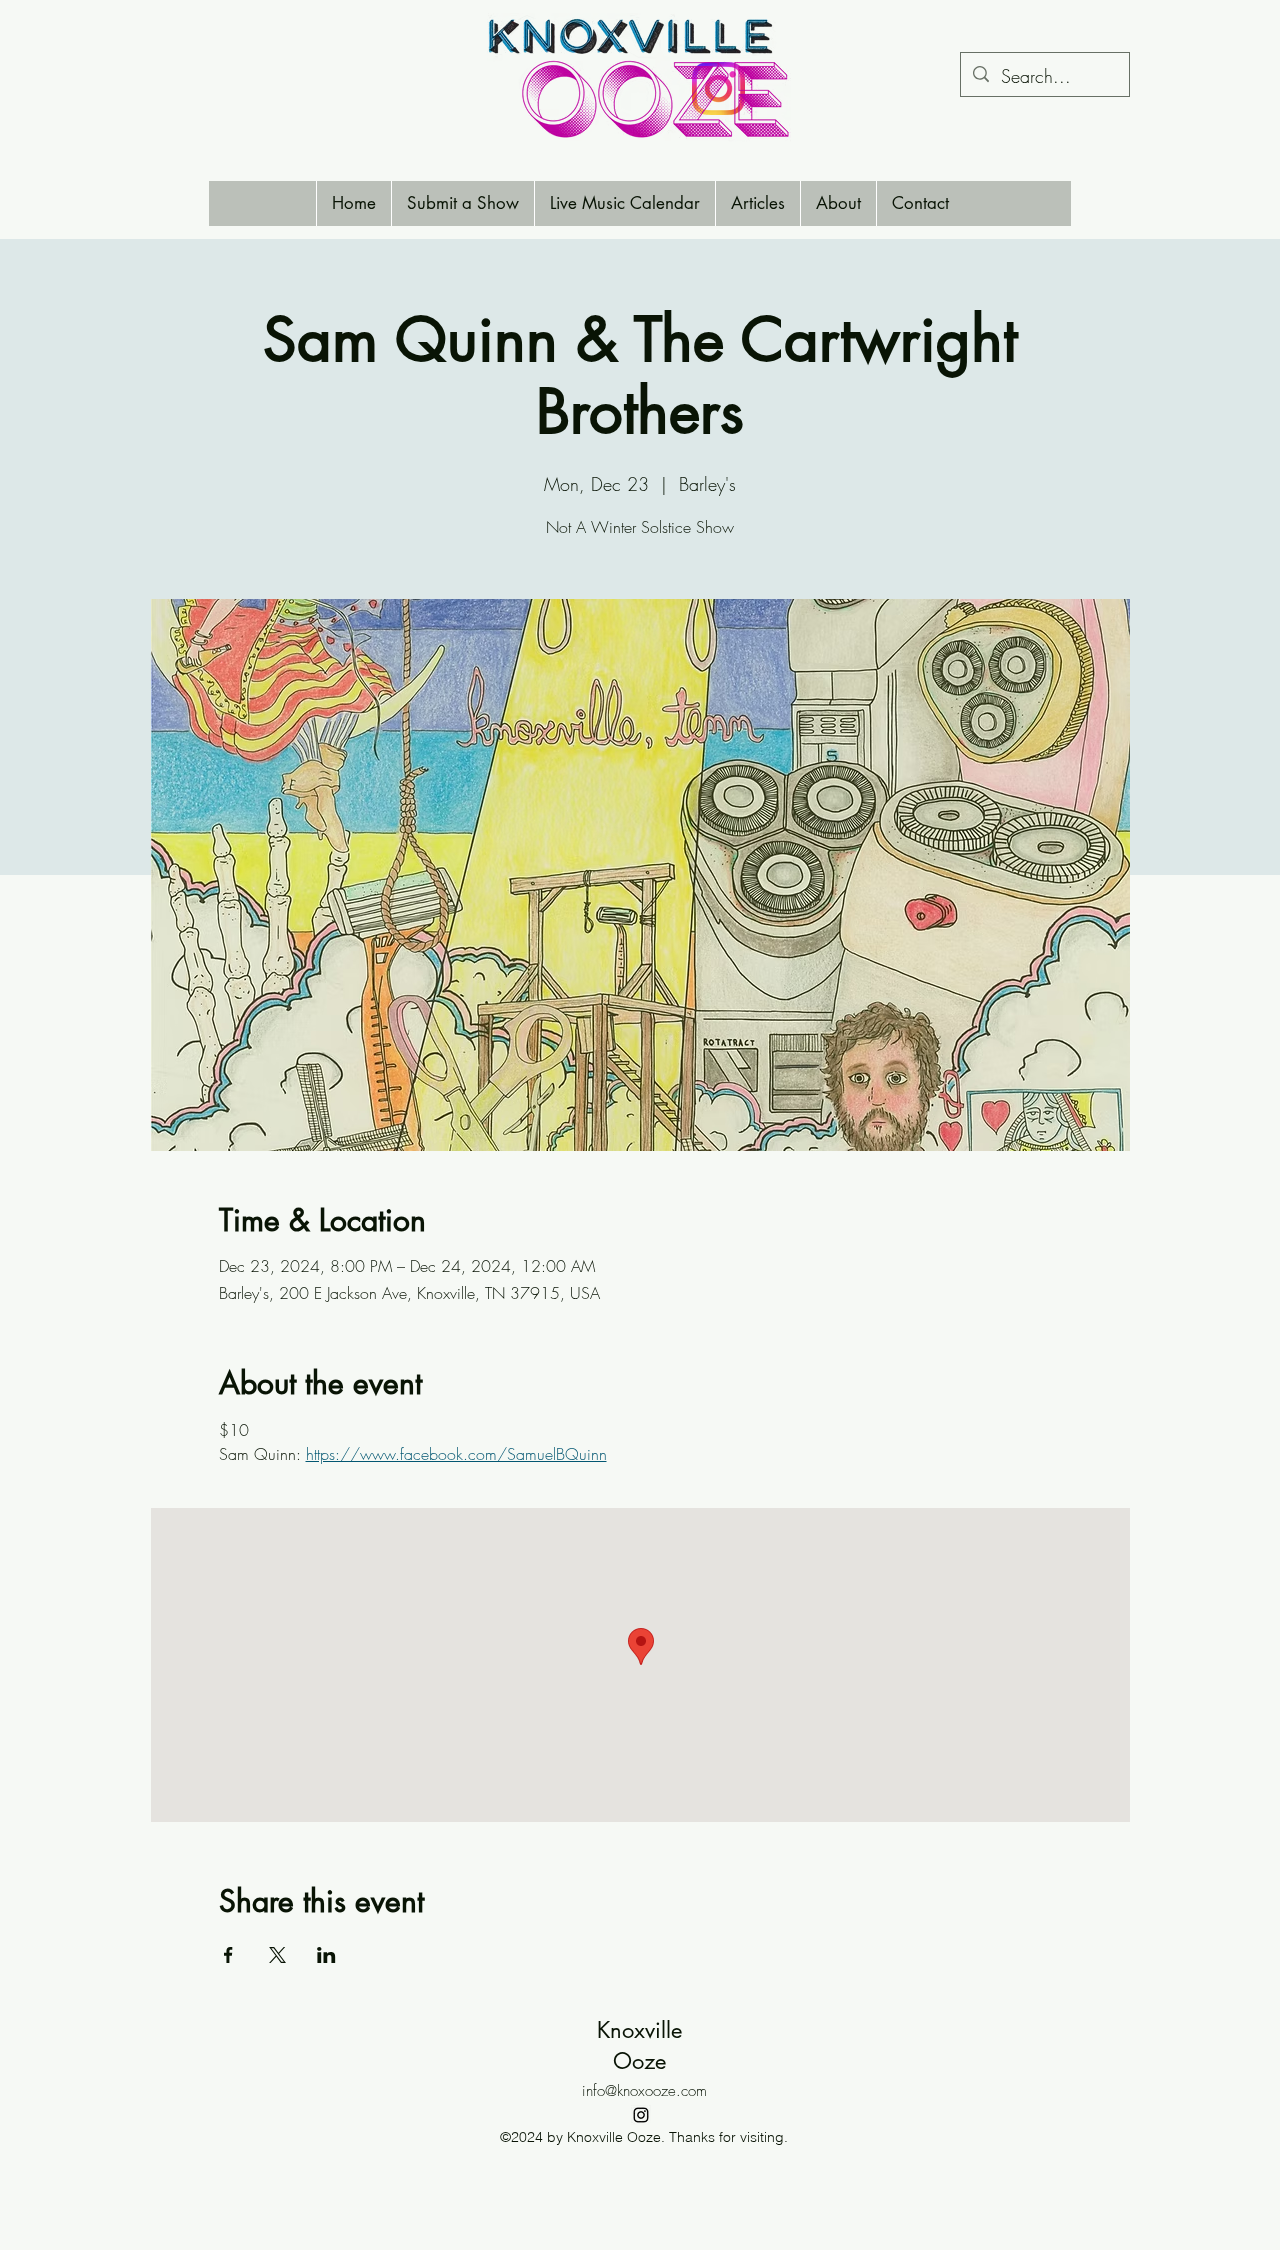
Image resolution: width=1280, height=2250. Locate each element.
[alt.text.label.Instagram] (641, 2115)
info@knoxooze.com (644, 2091)
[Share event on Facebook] (228, 1955)
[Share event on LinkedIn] (326, 1955)
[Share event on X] (277, 1955)
